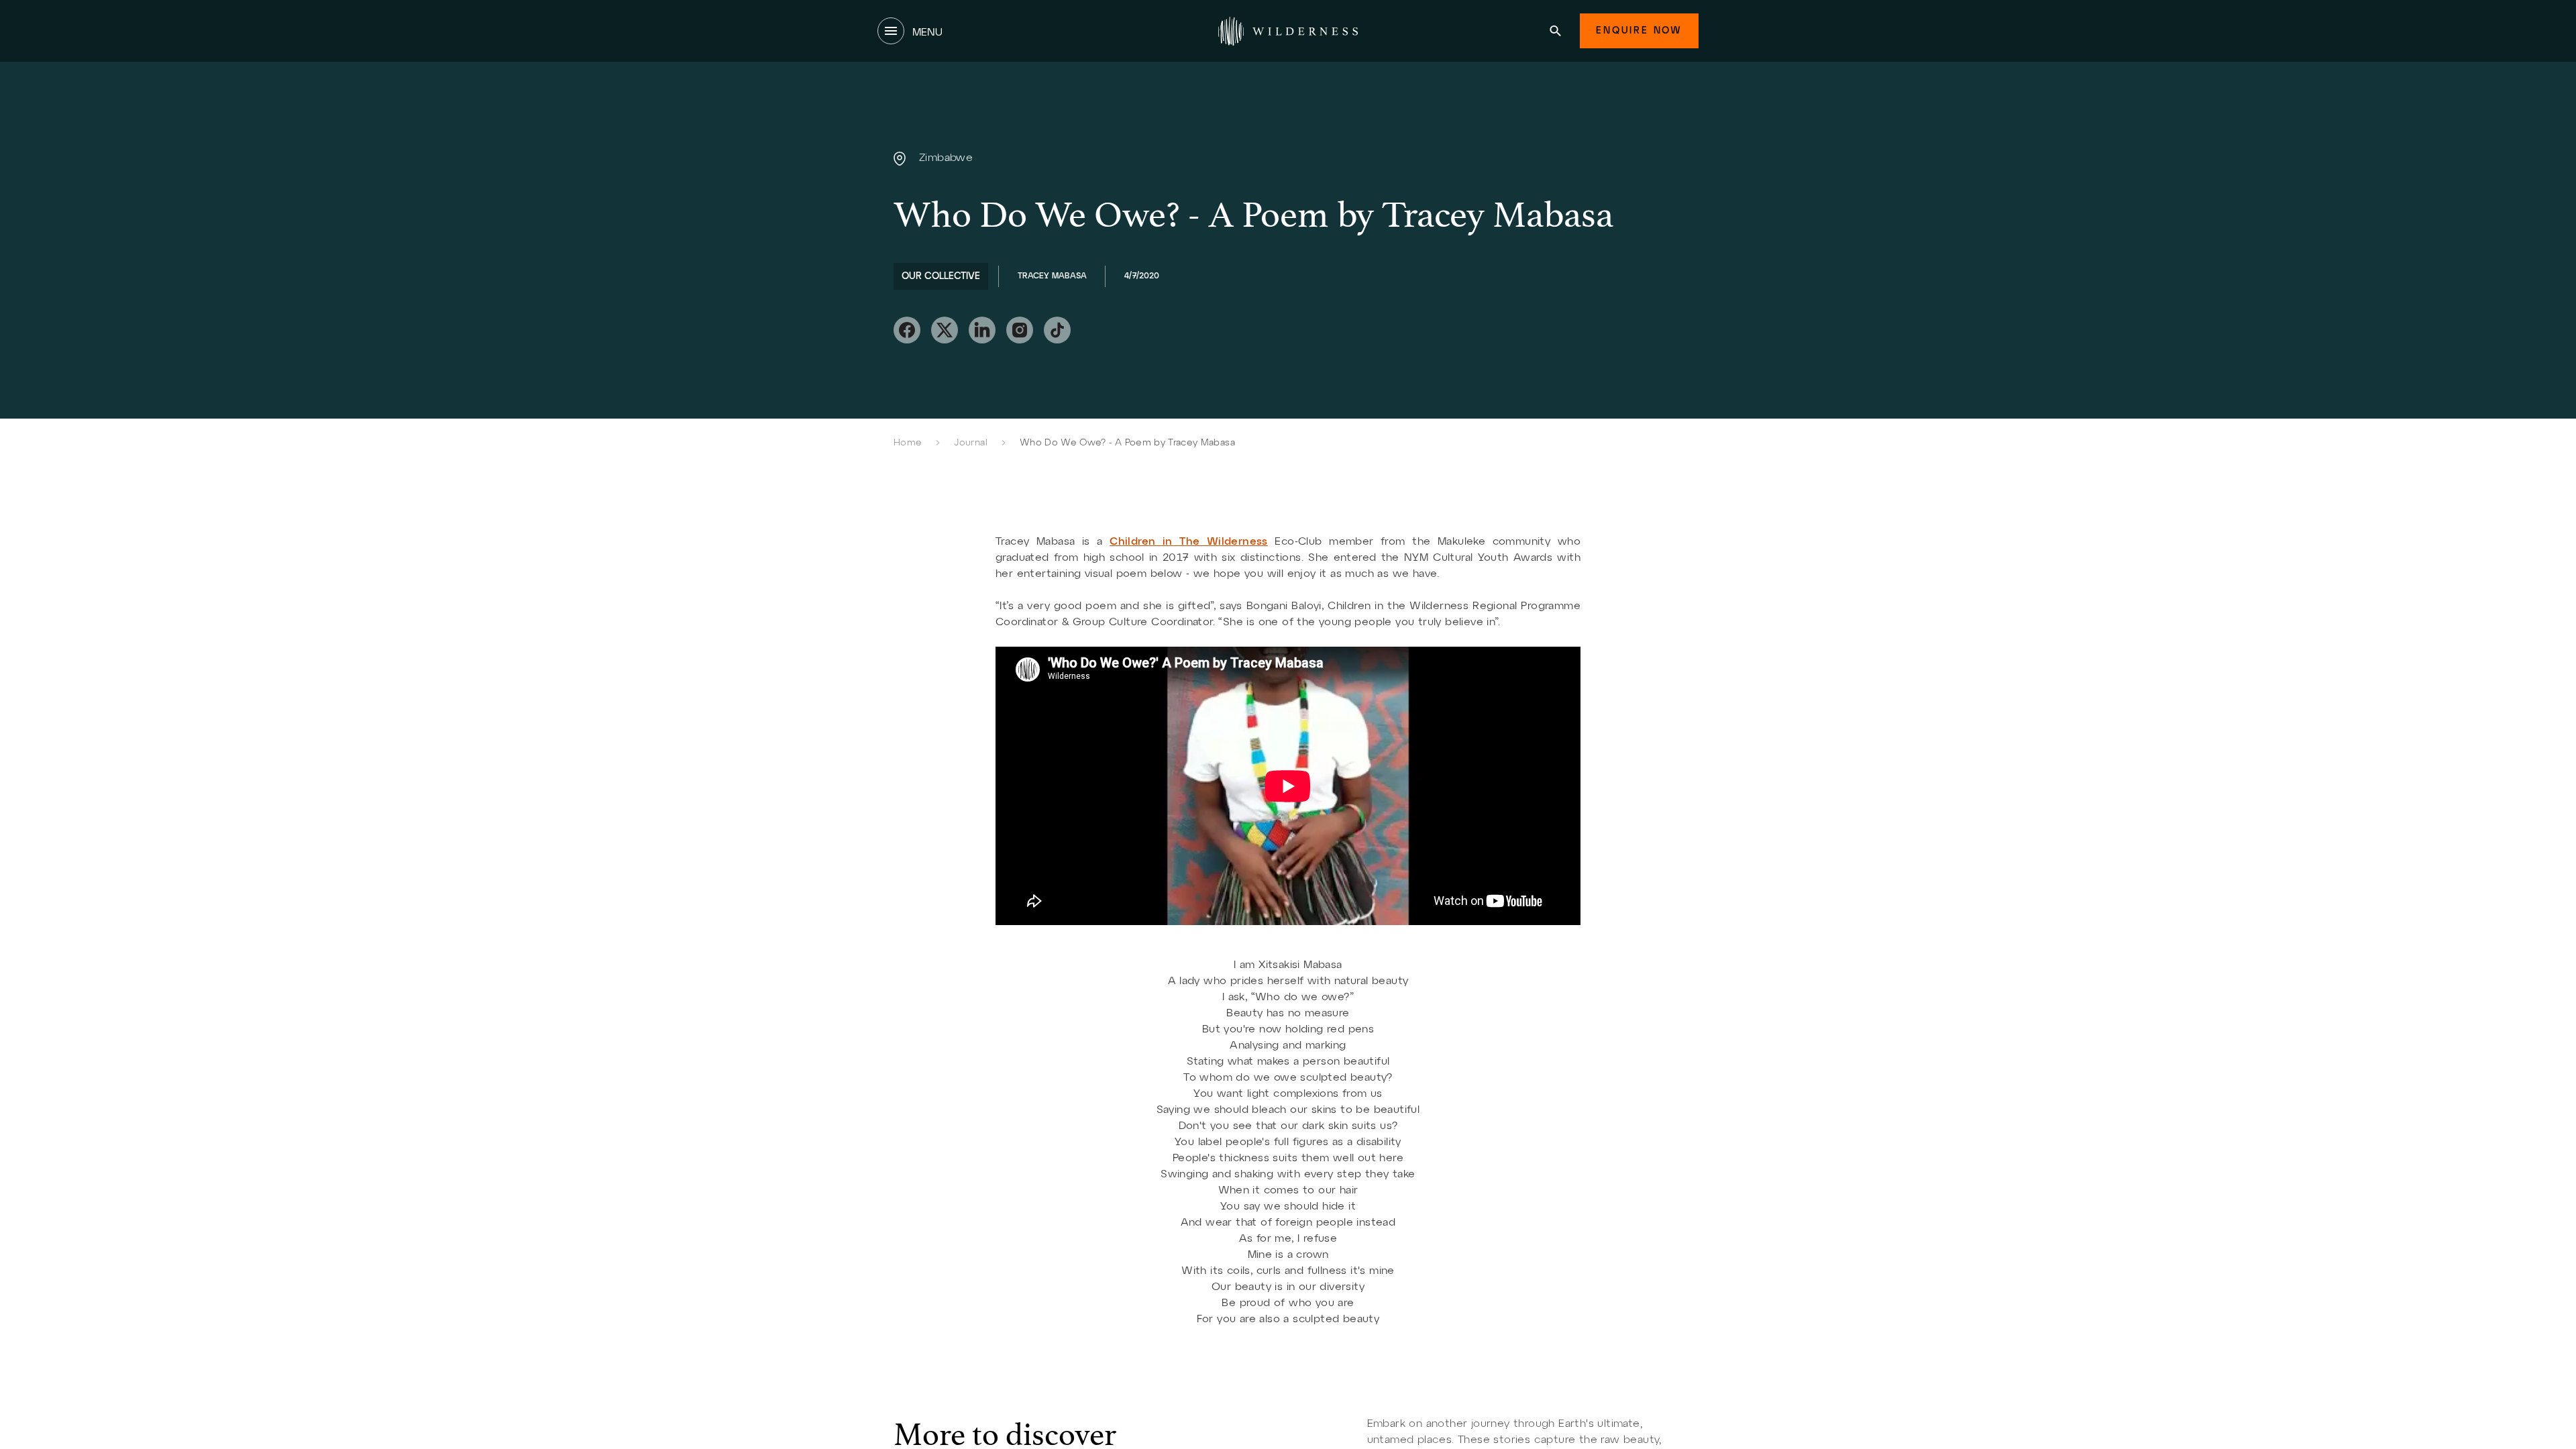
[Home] (1288, 31)
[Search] (1555, 31)
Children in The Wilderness (1189, 542)
